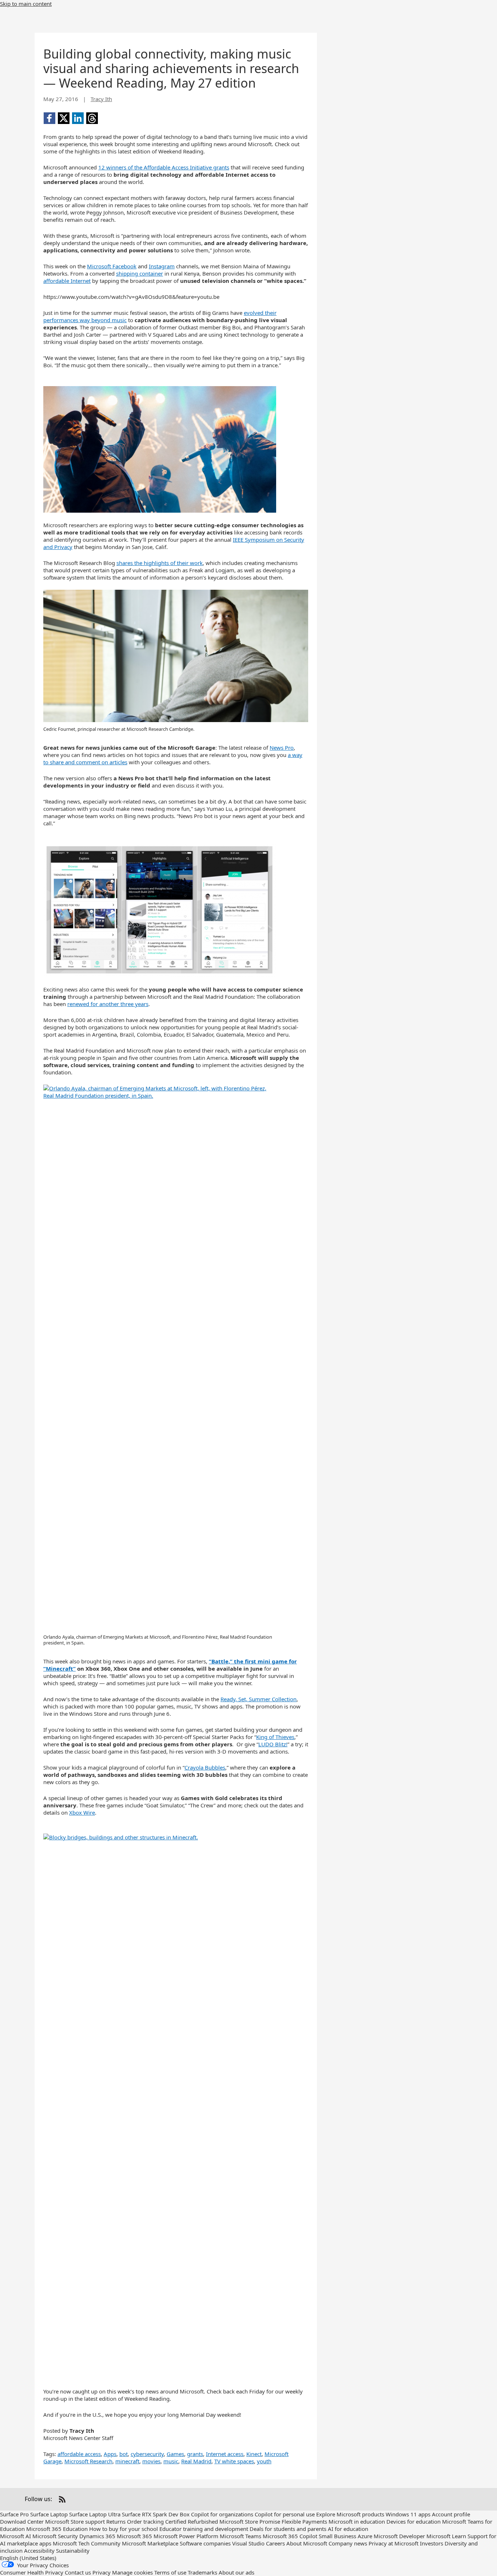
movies (151, 2461)
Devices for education (413, 2521)
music (171, 2461)
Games (175, 2454)
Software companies (205, 2543)
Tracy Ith (101, 99)
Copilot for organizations (222, 2514)
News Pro (282, 748)
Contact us (78, 2572)
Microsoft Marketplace (150, 2543)
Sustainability (73, 2551)
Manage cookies (132, 2572)
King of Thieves (275, 1737)
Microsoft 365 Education (57, 2529)
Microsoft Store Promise (250, 2521)
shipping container (140, 273)
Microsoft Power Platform (186, 2536)
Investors (432, 2543)
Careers (275, 2543)
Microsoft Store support (75, 2521)
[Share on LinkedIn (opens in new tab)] (78, 118)
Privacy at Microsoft (393, 2543)
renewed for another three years (108, 1004)
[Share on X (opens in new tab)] (64, 118)
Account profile (451, 2514)
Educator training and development (204, 2529)
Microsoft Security (55, 2536)
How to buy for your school (124, 2529)
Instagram (162, 266)
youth (264, 2461)
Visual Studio (248, 2543)
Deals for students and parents (288, 2529)
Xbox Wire (82, 1812)
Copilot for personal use (285, 2514)
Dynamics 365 (97, 2536)
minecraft (127, 2461)
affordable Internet (67, 281)
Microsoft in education (357, 2521)
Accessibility (39, 2551)
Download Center (22, 2521)
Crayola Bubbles (205, 1767)
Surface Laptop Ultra (95, 2514)
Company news (348, 2543)
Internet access (225, 2454)
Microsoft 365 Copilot (290, 2536)
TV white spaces (234, 2461)
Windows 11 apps (408, 2514)
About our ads (236, 2572)
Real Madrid (196, 2461)
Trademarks (202, 2572)
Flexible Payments (304, 2521)
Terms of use (170, 2572)
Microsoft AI (15, 2536)
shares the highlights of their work (160, 563)
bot (124, 2454)
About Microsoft (307, 2543)
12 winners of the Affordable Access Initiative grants (164, 167)
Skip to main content (26, 4)
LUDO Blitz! (273, 1744)
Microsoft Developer (399, 2536)
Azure (365, 2536)
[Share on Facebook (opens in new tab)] (49, 118)
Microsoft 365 (134, 2536)
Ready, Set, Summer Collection (259, 1699)
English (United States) (28, 2558)
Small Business (337, 2536)
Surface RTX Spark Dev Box (156, 2514)
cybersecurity (147, 2454)
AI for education (348, 2529)
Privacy (102, 2572)
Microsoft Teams (240, 2536)
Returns (116, 2521)
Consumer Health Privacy (32, 2572)
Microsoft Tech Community (87, 2543)
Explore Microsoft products (350, 2514)
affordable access (79, 2454)
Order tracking (145, 2521)
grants (195, 2454)
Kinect (254, 2454)
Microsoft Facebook (112, 266)
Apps (110, 2454)
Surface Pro (14, 2514)
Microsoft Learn (446, 2536)
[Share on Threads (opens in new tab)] (92, 118)
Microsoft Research (88, 2461)
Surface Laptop (49, 2514)
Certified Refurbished (192, 2521)
